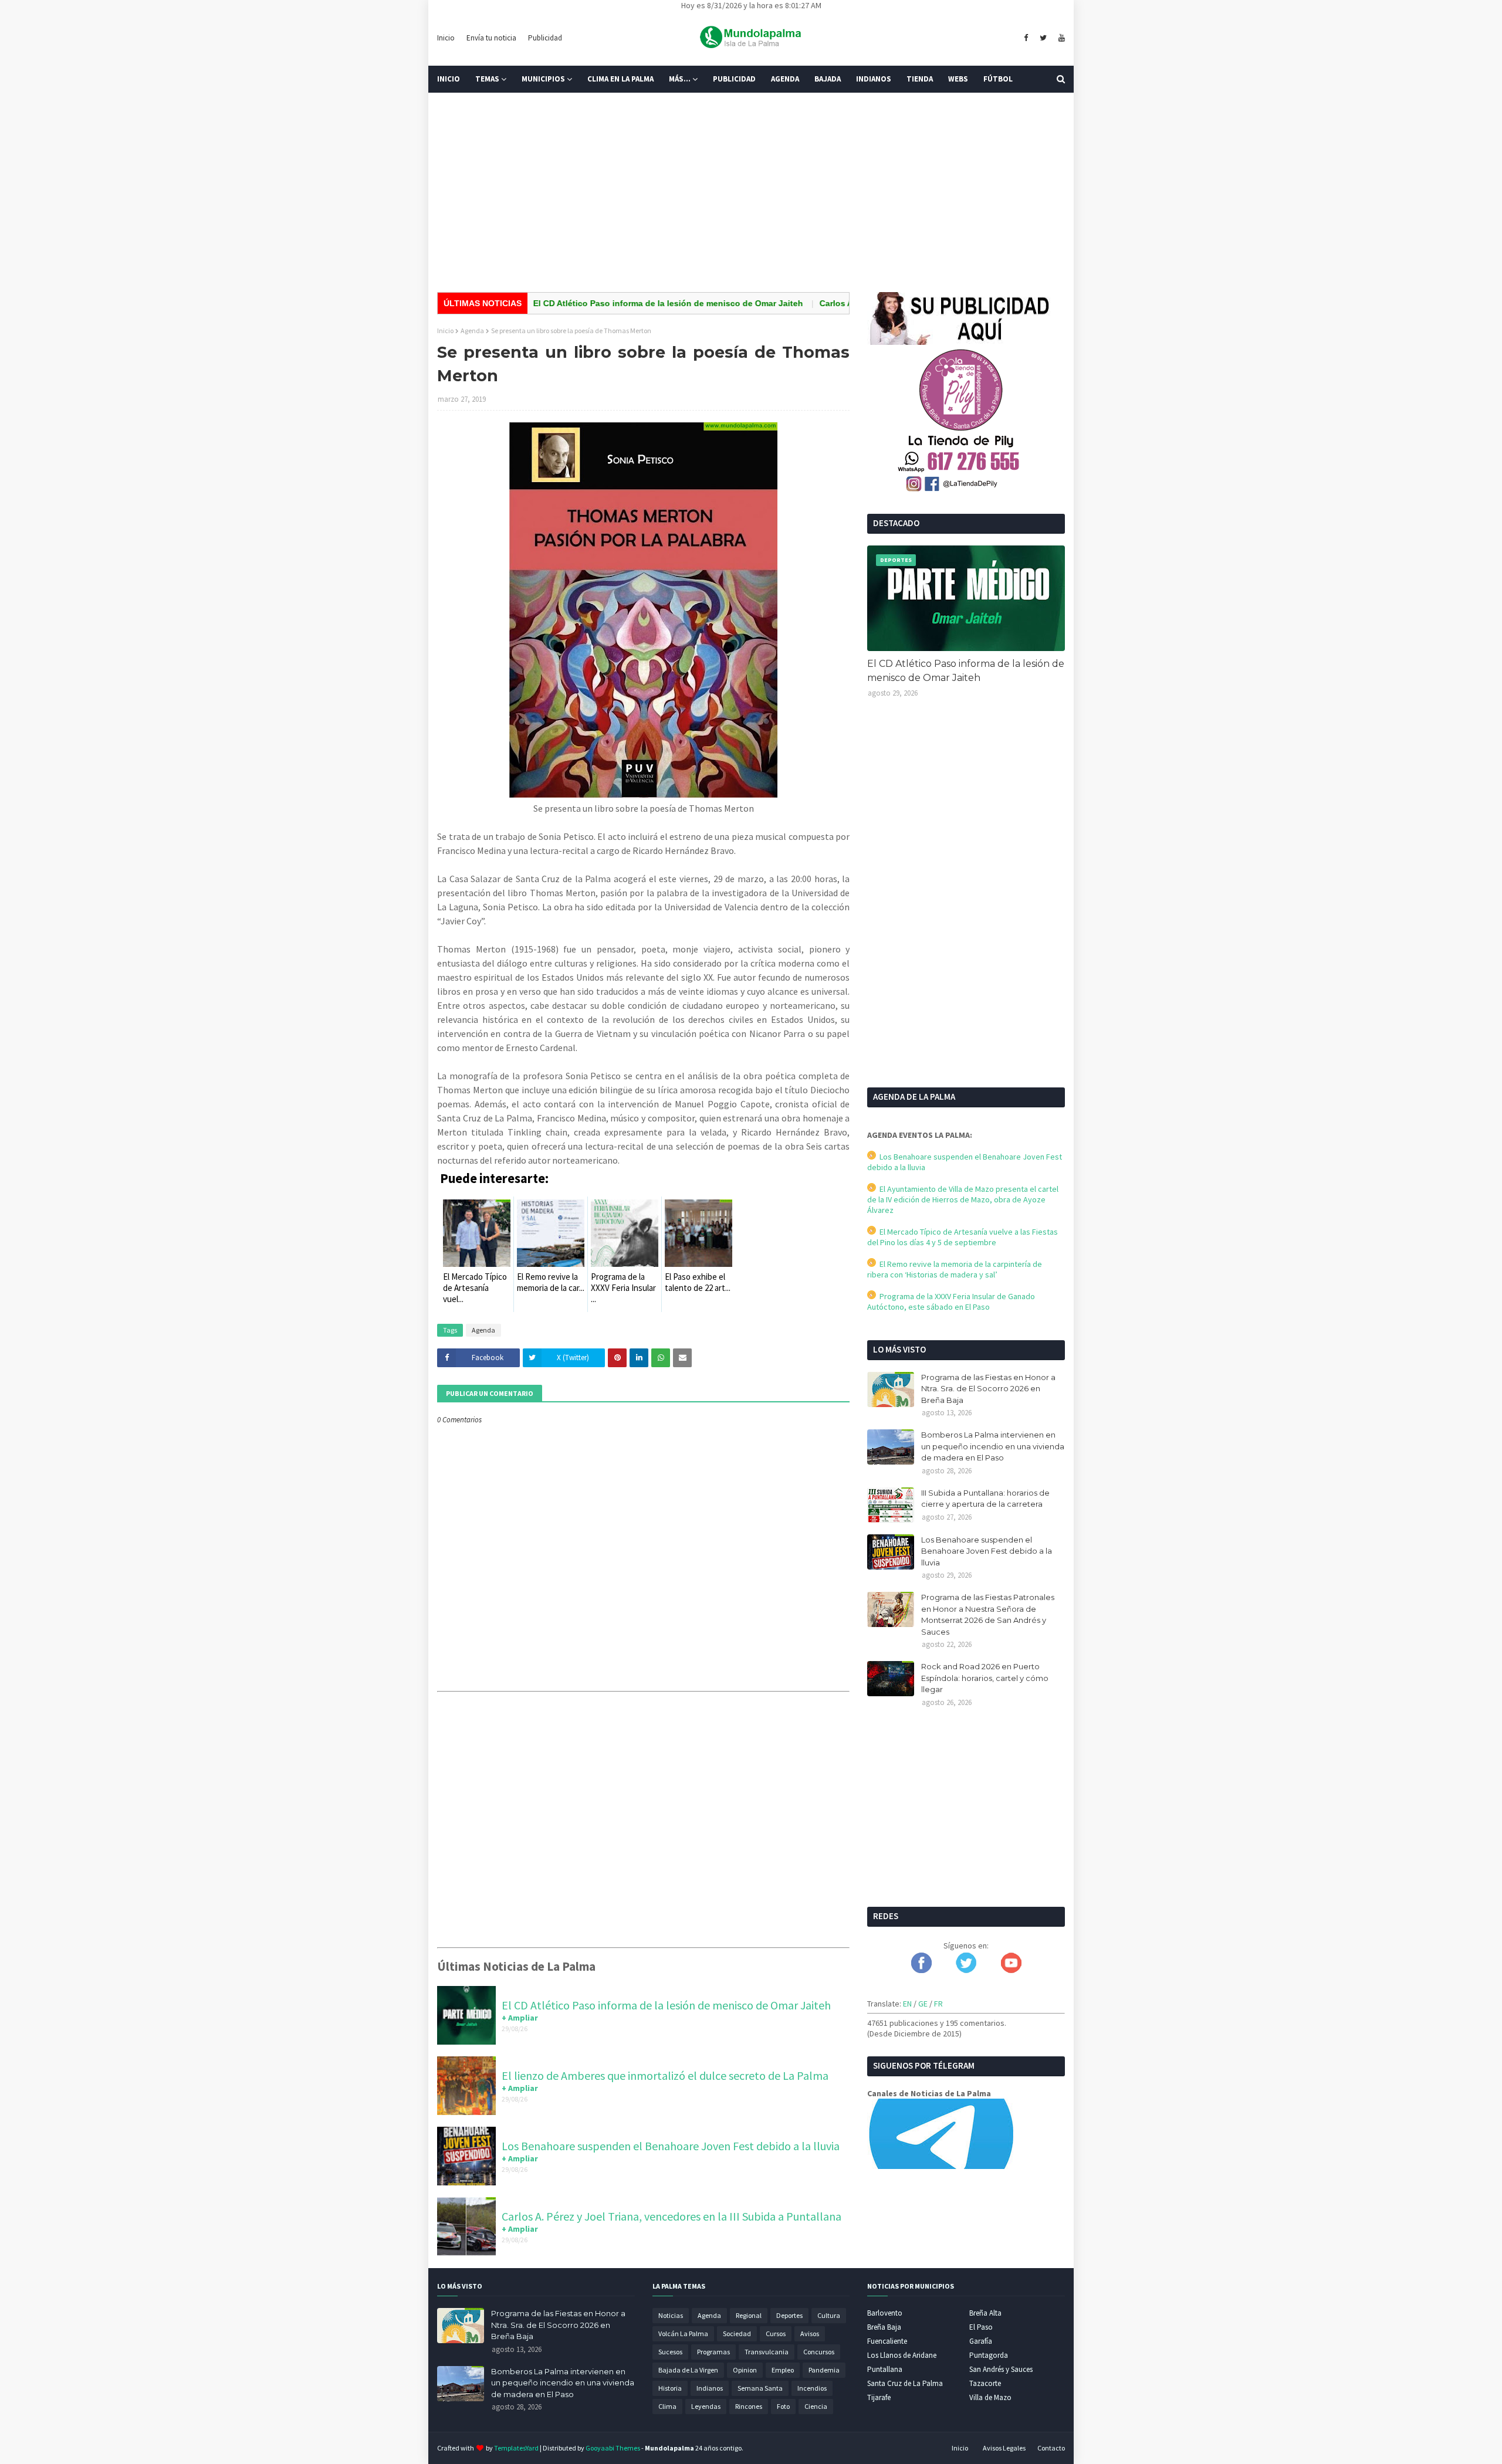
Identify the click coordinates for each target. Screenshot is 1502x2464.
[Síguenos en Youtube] (1011, 1970)
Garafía (981, 2341)
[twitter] (1043, 38)
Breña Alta (985, 2313)
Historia (670, 2388)
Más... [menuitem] (680, 79)
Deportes (789, 2315)
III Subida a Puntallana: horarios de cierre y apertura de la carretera (985, 1499)
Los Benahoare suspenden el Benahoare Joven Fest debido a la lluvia (671, 2146)
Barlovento (885, 2313)
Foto (783, 2406)
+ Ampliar (520, 2018)
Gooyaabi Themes (613, 2448)
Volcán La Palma (683, 2333)
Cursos (776, 2333)
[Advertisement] (751, 192)
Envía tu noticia (491, 38)
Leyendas (706, 2406)
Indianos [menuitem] (874, 79)
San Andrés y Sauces (1001, 2369)
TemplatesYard (516, 2448)
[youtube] (1060, 38)
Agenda (472, 331)
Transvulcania (767, 2352)
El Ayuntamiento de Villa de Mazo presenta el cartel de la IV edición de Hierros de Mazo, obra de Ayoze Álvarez (963, 1199)
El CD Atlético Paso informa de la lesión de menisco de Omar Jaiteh (601, 303)
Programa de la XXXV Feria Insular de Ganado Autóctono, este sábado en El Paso (951, 1302)
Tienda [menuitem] (920, 79)
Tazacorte (985, 2383)
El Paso (981, 2327)
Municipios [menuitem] (543, 79)
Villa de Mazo (990, 2397)
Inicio (446, 38)
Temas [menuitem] (487, 79)
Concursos (819, 2352)
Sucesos (670, 2352)
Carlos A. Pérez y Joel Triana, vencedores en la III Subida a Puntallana (671, 2216)
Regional (749, 2315)
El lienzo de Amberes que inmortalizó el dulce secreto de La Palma (665, 2075)
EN (907, 2004)
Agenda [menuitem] (785, 79)
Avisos (810, 2333)
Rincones (749, 2406)
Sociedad (737, 2333)
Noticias (671, 2315)
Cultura (829, 2315)
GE (923, 2004)
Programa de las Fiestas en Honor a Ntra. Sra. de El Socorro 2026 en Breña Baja (988, 1389)
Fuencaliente (887, 2341)
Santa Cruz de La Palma (905, 2383)
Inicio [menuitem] (449, 79)
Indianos (710, 2388)
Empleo (783, 2370)
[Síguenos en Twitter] (966, 1970)
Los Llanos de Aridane (902, 2355)
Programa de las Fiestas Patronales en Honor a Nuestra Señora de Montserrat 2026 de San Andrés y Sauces (988, 1614)
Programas (713, 2352)
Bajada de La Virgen (688, 2370)
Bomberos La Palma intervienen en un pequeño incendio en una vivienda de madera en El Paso (993, 1446)
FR (938, 2004)
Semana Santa (760, 2388)
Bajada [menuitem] (828, 79)
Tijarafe (879, 2397)
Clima (667, 2406)
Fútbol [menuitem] (998, 79)
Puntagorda (989, 2355)
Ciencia (816, 2406)
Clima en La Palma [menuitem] (620, 79)
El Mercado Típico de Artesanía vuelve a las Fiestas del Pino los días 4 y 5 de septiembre (963, 1237)
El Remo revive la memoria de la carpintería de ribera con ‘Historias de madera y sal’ (955, 1269)
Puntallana (885, 2369)
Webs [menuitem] (958, 79)
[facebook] (1026, 38)
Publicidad (545, 38)
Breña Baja (884, 2327)
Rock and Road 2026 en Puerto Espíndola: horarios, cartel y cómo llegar (985, 1678)
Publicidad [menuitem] (734, 79)
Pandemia (824, 2370)
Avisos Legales (1004, 2448)
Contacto (1051, 2448)
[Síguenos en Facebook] (921, 1970)
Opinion (745, 2370)
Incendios (812, 2388)
